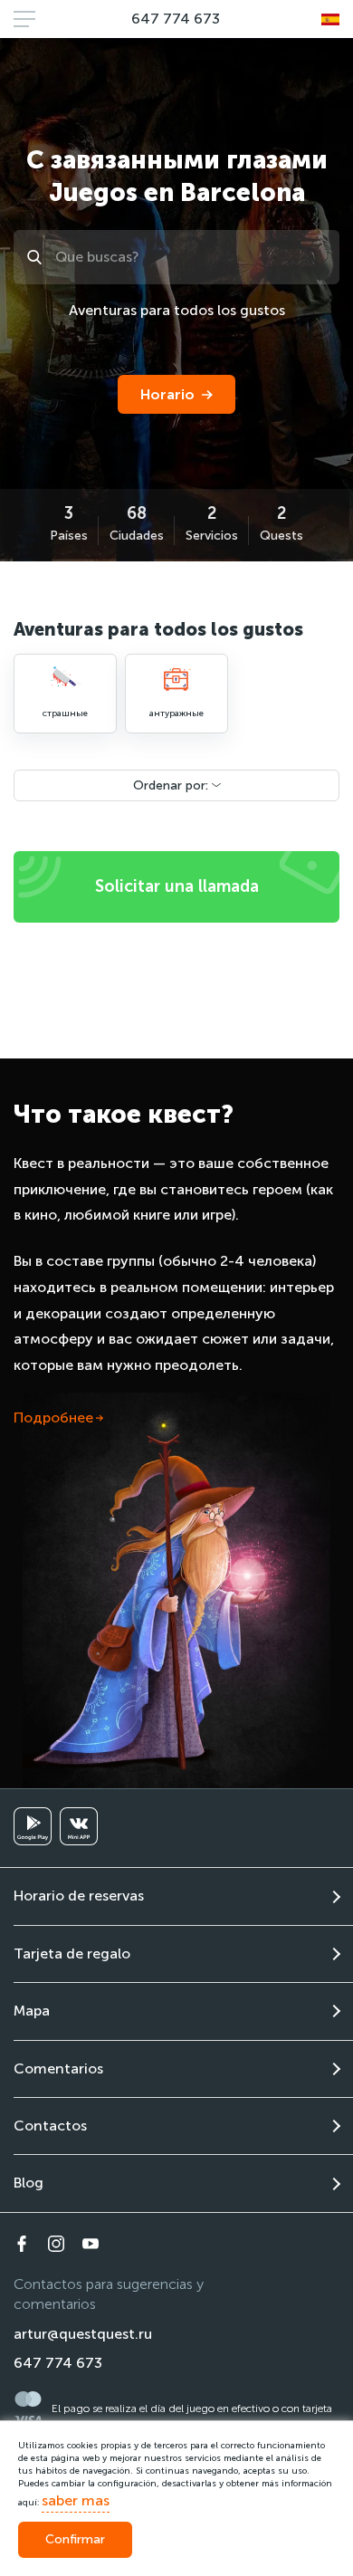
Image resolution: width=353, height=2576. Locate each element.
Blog (29, 2183)
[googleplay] (33, 1826)
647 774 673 (176, 19)
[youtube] (91, 2244)
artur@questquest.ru (83, 2334)
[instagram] (56, 2244)
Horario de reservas (79, 1896)
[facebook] (22, 2244)
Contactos (50, 2126)
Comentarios (58, 2068)
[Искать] (37, 257)
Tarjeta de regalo (72, 1954)
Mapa (32, 2011)
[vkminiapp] (79, 1826)
